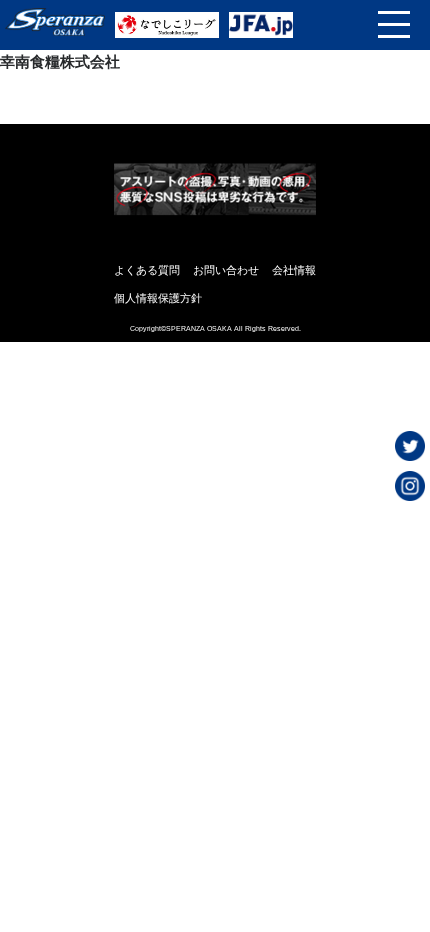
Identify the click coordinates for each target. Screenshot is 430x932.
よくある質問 (147, 270)
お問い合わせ (226, 270)
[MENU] (394, 25)
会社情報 (294, 270)
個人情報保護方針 (158, 298)
